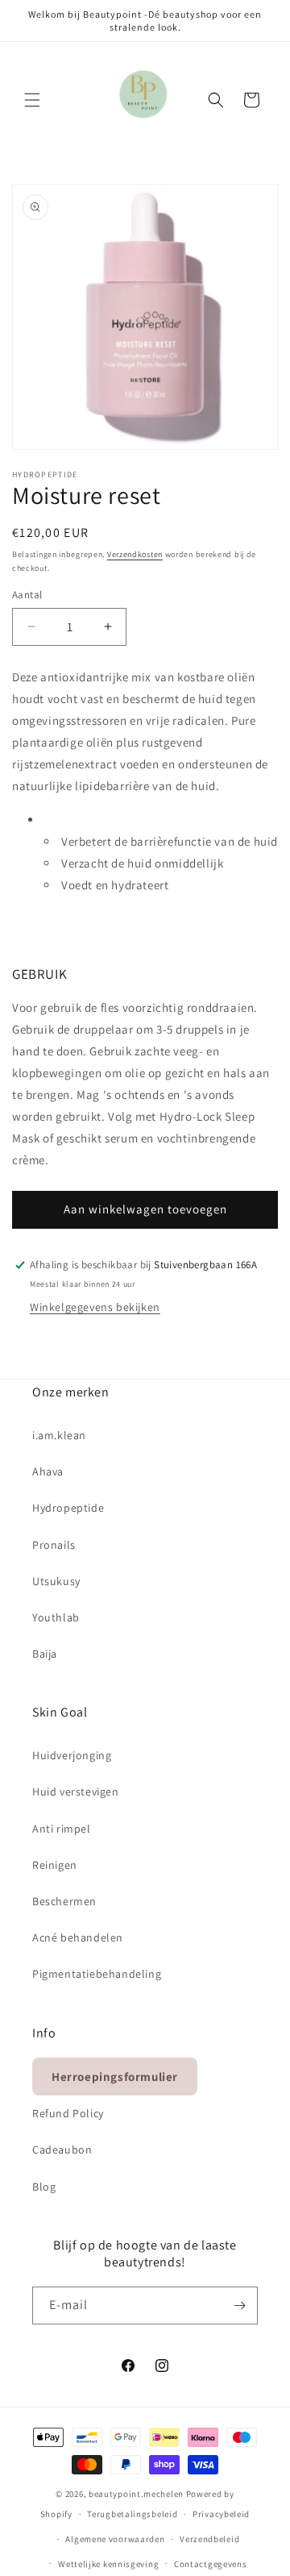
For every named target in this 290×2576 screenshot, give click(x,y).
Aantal (27, 595)
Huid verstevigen (76, 1792)
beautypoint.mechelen (136, 2494)
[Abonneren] (239, 2305)
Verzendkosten (135, 554)
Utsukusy (56, 1581)
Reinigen (55, 1865)
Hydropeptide (68, 1508)
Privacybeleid (221, 2514)
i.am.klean (59, 1435)
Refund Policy (68, 2113)
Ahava (48, 1471)
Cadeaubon (62, 2149)
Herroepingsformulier (115, 2077)
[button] (32, 100)
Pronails (54, 1545)
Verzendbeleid (209, 2539)
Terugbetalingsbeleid (132, 2514)
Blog (44, 2187)
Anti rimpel (62, 1829)
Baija (45, 1654)
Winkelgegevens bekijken (95, 1307)
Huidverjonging (72, 1755)
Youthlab (56, 1617)
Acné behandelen (78, 1937)
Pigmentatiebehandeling (97, 1974)
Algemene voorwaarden (115, 2539)
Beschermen (64, 1901)
